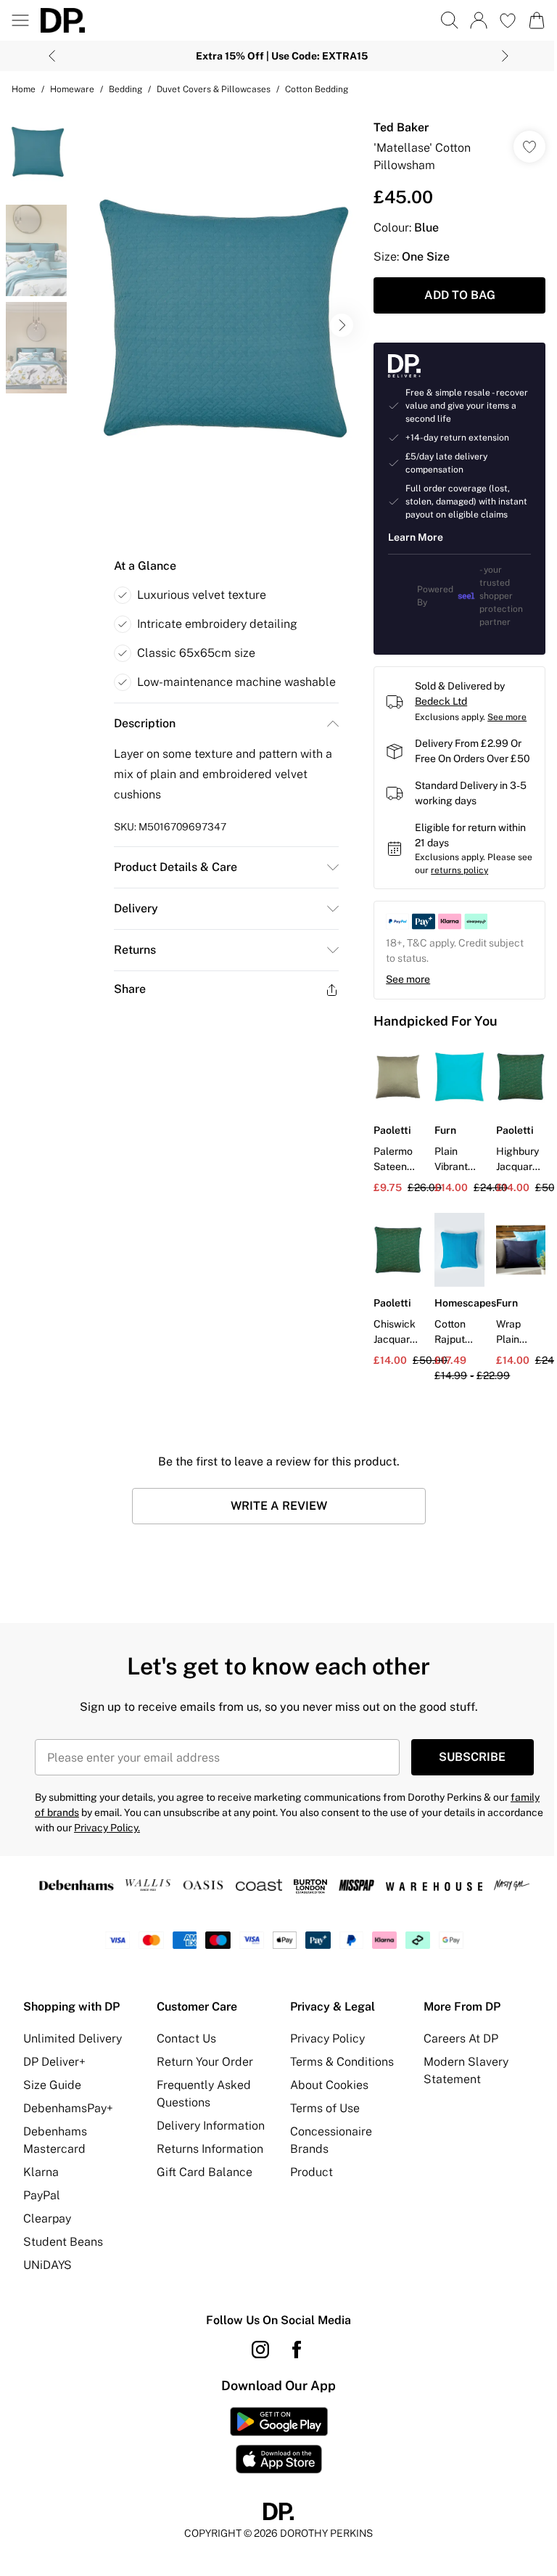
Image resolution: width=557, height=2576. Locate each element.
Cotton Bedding (317, 89)
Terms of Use (325, 2108)
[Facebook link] (297, 2350)
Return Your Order (205, 2062)
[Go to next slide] (342, 325)
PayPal (42, 2195)
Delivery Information (211, 2126)
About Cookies (329, 2085)
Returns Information (210, 2149)
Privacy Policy (327, 2039)
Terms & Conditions (342, 2062)
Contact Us (186, 2039)
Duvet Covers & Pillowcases (214, 89)
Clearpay (47, 2219)
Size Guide (52, 2085)
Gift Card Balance (205, 2172)
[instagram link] (260, 2350)
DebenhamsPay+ (68, 2108)
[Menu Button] (20, 20)
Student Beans (63, 2242)
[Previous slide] (52, 56)
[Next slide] (505, 56)
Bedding (125, 89)
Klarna (41, 2172)
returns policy (459, 870)
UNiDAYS (48, 2265)
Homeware (72, 89)
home (24, 89)
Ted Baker (401, 127)
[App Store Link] (279, 2440)
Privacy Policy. (107, 1828)
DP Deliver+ (54, 2062)
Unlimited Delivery (73, 2039)
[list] (217, 325)
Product (311, 2172)
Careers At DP (461, 2039)
